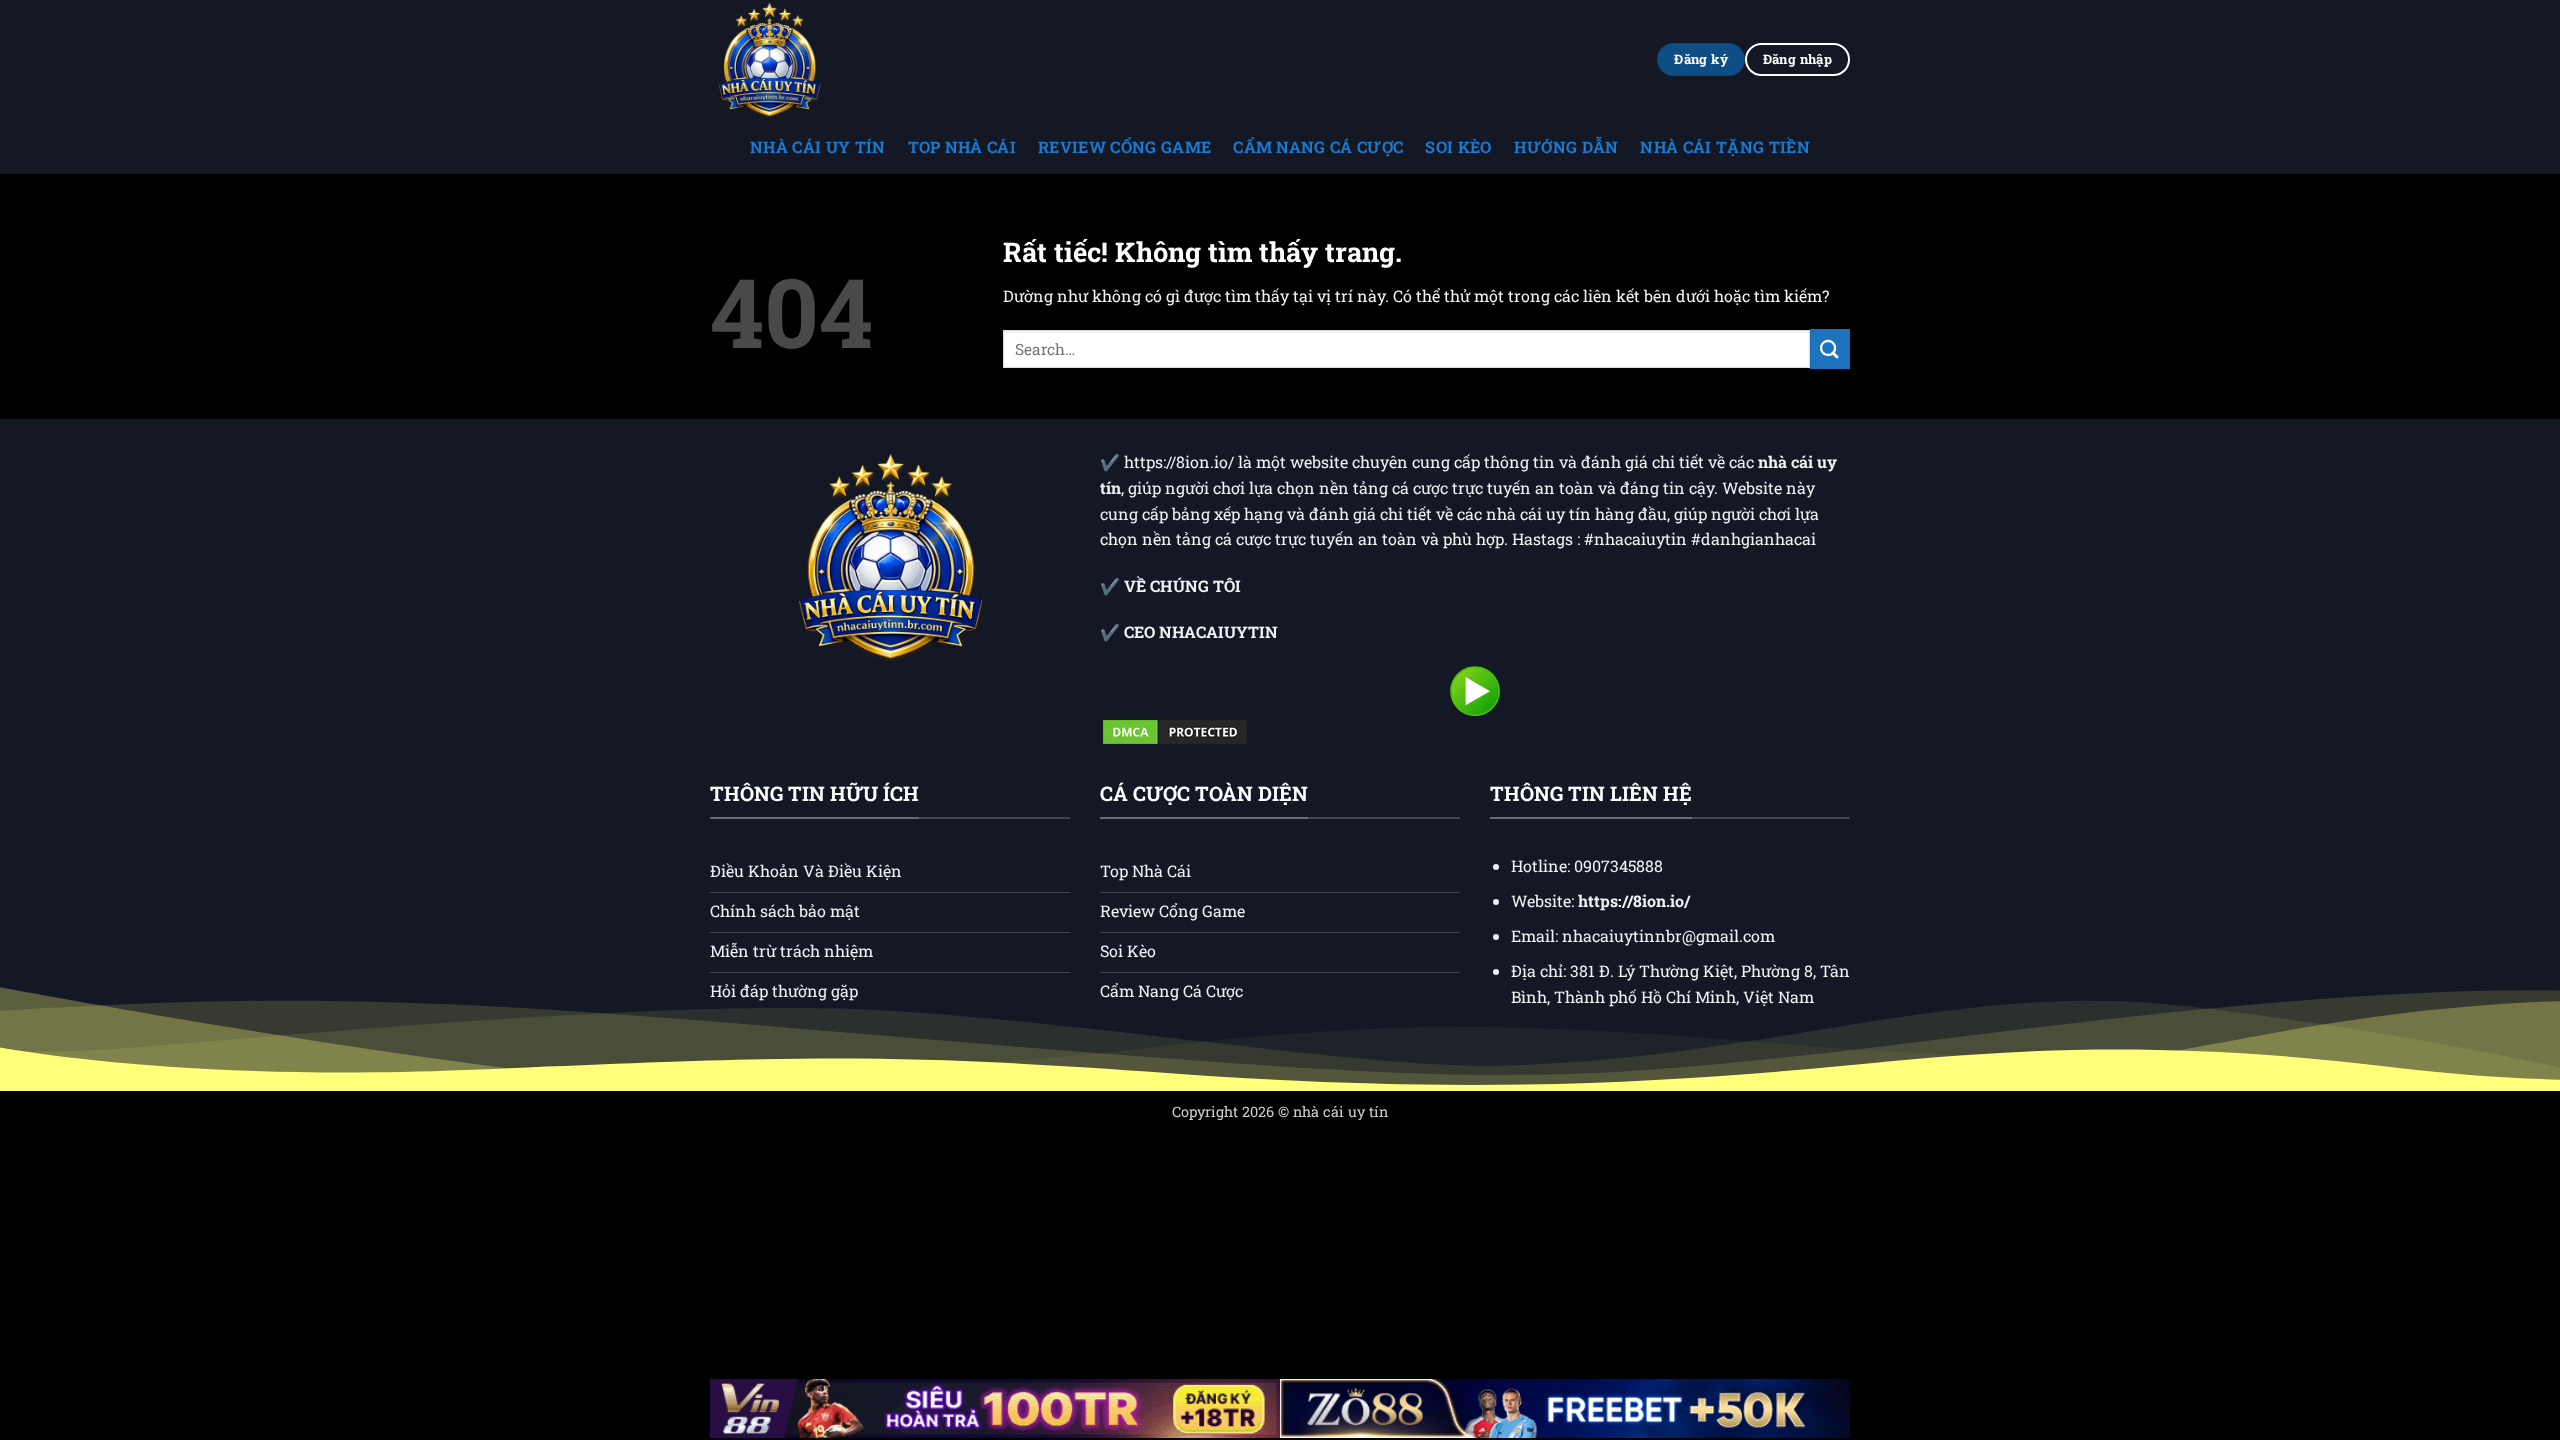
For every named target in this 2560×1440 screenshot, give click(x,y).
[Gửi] (1830, 348)
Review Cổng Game (1124, 146)
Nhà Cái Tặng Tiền (1724, 146)
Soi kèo (1458, 146)
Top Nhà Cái (962, 146)
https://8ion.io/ (1181, 461)
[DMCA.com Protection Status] (1175, 730)
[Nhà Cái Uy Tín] (810, 59)
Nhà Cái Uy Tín (817, 146)
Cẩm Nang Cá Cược (1318, 146)
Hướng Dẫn (1566, 146)
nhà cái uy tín (1340, 1111)
